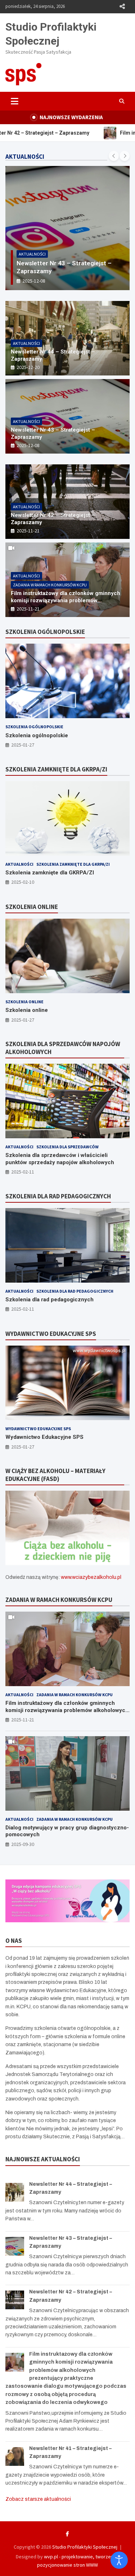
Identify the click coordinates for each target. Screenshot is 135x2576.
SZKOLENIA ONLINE (32, 907)
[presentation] (114, 156)
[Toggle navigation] (15, 101)
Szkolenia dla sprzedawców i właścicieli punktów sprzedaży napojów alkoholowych (60, 1159)
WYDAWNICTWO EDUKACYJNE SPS (51, 1334)
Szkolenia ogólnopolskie (34, 727)
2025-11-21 (34, 281)
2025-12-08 (28, 445)
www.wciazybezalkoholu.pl (91, 1577)
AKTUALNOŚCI (25, 157)
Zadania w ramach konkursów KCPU (50, 585)
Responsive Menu (122, 6)
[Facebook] (67, 2534)
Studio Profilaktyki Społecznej (85, 2547)
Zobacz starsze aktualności (38, 2499)
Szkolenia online (24, 1002)
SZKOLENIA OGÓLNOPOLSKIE (45, 632)
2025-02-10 (23, 882)
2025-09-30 (23, 1844)
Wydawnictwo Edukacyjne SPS (38, 1429)
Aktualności (32, 254)
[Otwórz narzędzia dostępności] (119, 2560)
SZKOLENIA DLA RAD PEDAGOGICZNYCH (58, 1196)
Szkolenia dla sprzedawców (67, 1147)
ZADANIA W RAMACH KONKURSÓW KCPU (59, 1600)
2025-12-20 (28, 367)
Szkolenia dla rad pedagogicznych (75, 1291)
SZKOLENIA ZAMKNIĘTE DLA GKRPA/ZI (56, 769)
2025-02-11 (23, 1172)
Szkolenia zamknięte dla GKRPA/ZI (73, 864)
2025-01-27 (23, 745)
